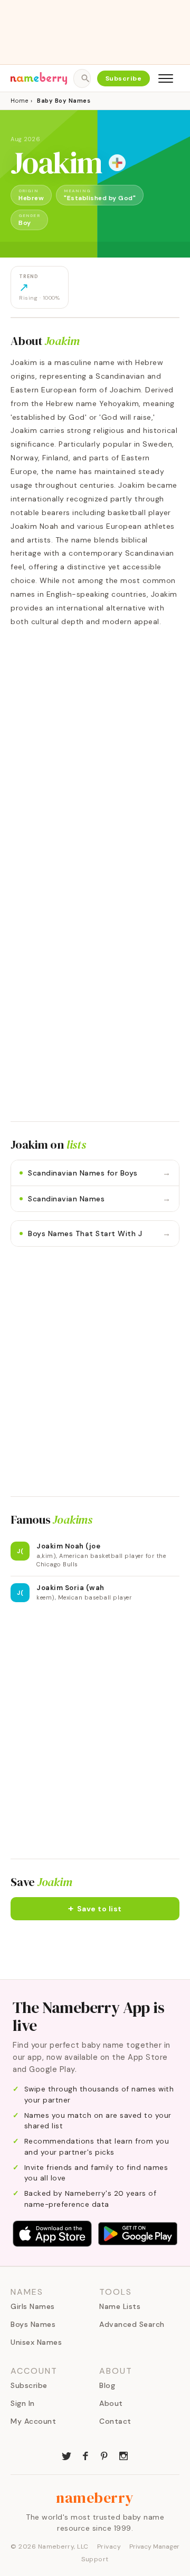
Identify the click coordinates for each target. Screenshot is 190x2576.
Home (19, 101)
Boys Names (33, 2324)
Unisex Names (36, 2342)
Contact (115, 2421)
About (111, 2403)
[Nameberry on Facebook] (85, 2455)
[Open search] (82, 78)
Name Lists (120, 2306)
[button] (95, 1909)
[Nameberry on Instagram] (123, 2455)
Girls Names (33, 2306)
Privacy (109, 2547)
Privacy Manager (154, 2547)
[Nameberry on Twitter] (66, 2455)
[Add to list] (117, 163)
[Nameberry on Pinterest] (104, 2455)
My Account (33, 2421)
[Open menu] (166, 78)
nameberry (95, 2498)
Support (95, 2559)
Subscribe (124, 78)
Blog (107, 2385)
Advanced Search (132, 2324)
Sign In (23, 2403)
